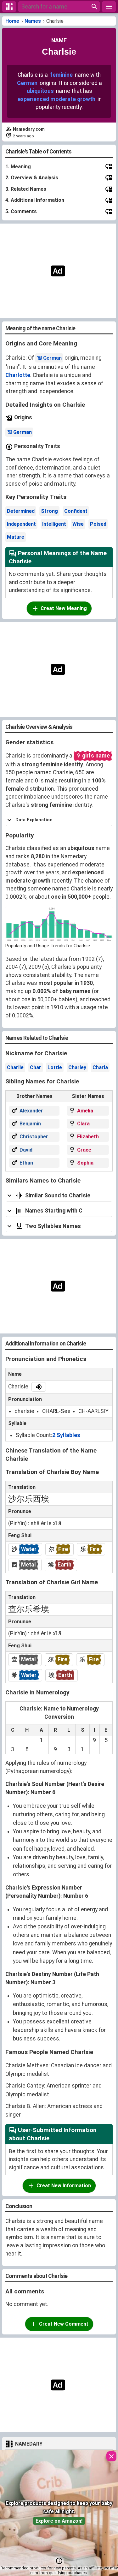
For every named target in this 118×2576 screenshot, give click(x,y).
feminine (61, 75)
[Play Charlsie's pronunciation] (39, 1387)
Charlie (15, 1067)
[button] (59, 2561)
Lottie (55, 1067)
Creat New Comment (64, 2324)
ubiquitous (40, 91)
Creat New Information (64, 2186)
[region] (57, 271)
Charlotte (18, 375)
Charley (77, 1067)
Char (36, 1067)
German (27, 83)
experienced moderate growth (56, 99)
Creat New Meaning (64, 608)
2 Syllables (66, 1435)
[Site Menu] (109, 7)
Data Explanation (34, 820)
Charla (100, 1067)
